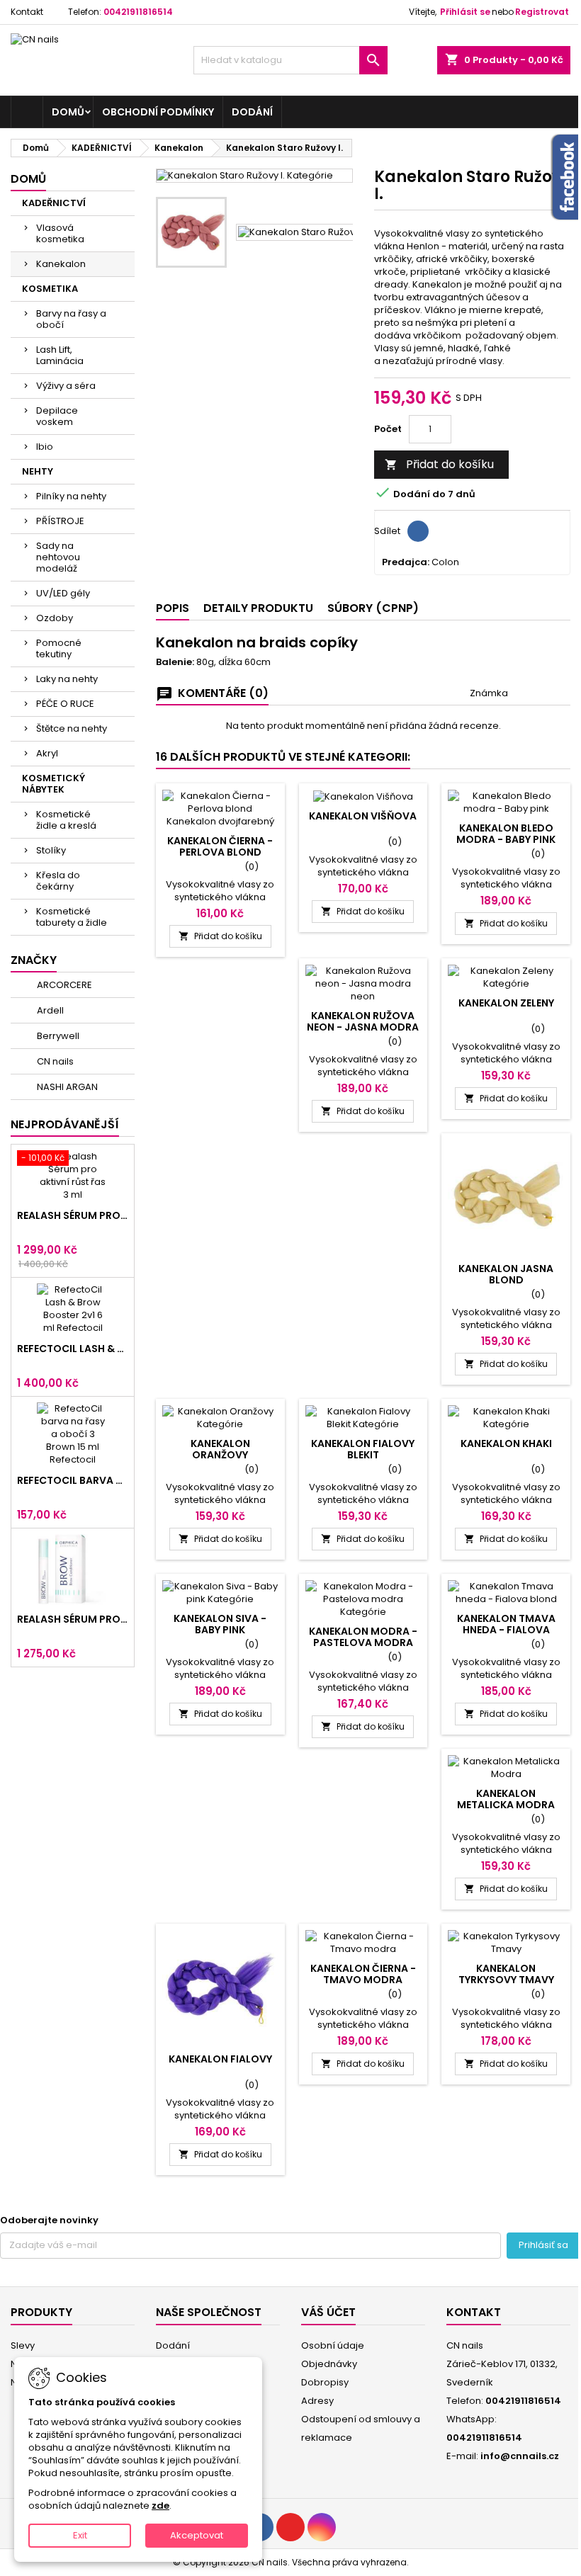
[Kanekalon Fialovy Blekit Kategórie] (363, 1418)
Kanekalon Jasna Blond (506, 1274)
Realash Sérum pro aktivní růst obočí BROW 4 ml (73, 1619)
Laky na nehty (67, 679)
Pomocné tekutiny (59, 648)
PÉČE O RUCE (65, 704)
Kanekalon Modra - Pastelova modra (363, 1637)
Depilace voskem (57, 416)
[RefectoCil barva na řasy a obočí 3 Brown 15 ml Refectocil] (73, 1434)
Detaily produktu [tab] (258, 608)
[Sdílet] (418, 531)
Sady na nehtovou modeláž (58, 557)
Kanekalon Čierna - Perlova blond (220, 846)
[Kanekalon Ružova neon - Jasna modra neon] (363, 984)
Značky (34, 960)
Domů (72, 112)
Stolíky (51, 850)
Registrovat (542, 12)
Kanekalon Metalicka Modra (506, 1799)
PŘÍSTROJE (60, 521)
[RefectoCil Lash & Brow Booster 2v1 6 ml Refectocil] (73, 1309)
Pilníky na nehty (71, 496)
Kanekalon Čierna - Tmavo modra (363, 1974)
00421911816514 (138, 12)
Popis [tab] (173, 608)
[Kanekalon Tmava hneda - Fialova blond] (506, 1593)
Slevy (23, 2345)
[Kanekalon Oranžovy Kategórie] (220, 1418)
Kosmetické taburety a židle (72, 917)
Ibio (45, 447)
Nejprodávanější (65, 1124)
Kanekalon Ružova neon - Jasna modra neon (363, 1027)
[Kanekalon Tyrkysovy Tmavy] (506, 1943)
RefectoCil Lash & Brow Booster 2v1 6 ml (73, 1349)
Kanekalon (61, 264)
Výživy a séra (66, 386)
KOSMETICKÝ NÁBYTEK (53, 784)
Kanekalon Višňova (363, 816)
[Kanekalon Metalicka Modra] (506, 1768)
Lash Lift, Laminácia (60, 355)
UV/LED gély (63, 593)
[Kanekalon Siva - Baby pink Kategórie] (220, 1593)
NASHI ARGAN (66, 1087)
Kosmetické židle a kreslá (66, 820)
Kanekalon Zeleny (506, 1003)
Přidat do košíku (439, 464)
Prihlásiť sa (543, 2245)
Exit (80, 2535)
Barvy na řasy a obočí (71, 319)
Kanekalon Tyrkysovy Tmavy (506, 1974)
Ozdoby (55, 618)
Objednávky (329, 2364)
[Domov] (27, 112)
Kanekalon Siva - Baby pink (220, 1624)
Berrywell (57, 1036)
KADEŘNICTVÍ (54, 203)
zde (160, 2506)
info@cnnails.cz (520, 2456)
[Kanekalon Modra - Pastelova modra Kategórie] (363, 1599)
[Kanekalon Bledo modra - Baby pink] (506, 802)
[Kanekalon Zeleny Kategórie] (506, 977)
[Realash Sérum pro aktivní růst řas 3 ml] (73, 1176)
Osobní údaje (333, 2345)
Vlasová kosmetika (60, 233)
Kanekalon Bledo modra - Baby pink (506, 834)
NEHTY (38, 471)
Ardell (49, 1010)
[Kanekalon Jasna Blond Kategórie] (506, 1198)
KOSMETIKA (50, 289)
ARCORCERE (63, 985)
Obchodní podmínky (158, 112)
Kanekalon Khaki (506, 1443)
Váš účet (328, 2312)
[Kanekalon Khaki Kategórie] (506, 1418)
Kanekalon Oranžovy (220, 1449)
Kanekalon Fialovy (220, 2059)
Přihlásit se (465, 12)
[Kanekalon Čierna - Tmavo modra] (363, 1943)
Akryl (47, 753)
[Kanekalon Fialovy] (220, 1988)
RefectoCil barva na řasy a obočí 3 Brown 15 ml (73, 1480)
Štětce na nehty (72, 728)
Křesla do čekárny (58, 881)
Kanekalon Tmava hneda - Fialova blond (506, 1630)
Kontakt (27, 12)
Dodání (252, 112)
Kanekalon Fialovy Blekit (363, 1449)
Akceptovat (197, 2535)
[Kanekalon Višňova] (363, 796)
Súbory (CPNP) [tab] (373, 608)
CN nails (54, 1061)
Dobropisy (325, 2382)
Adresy (317, 2401)
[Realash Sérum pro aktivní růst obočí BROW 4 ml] (73, 1570)
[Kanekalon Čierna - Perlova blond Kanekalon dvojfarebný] (220, 809)
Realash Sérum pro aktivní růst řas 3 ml (73, 1215)
